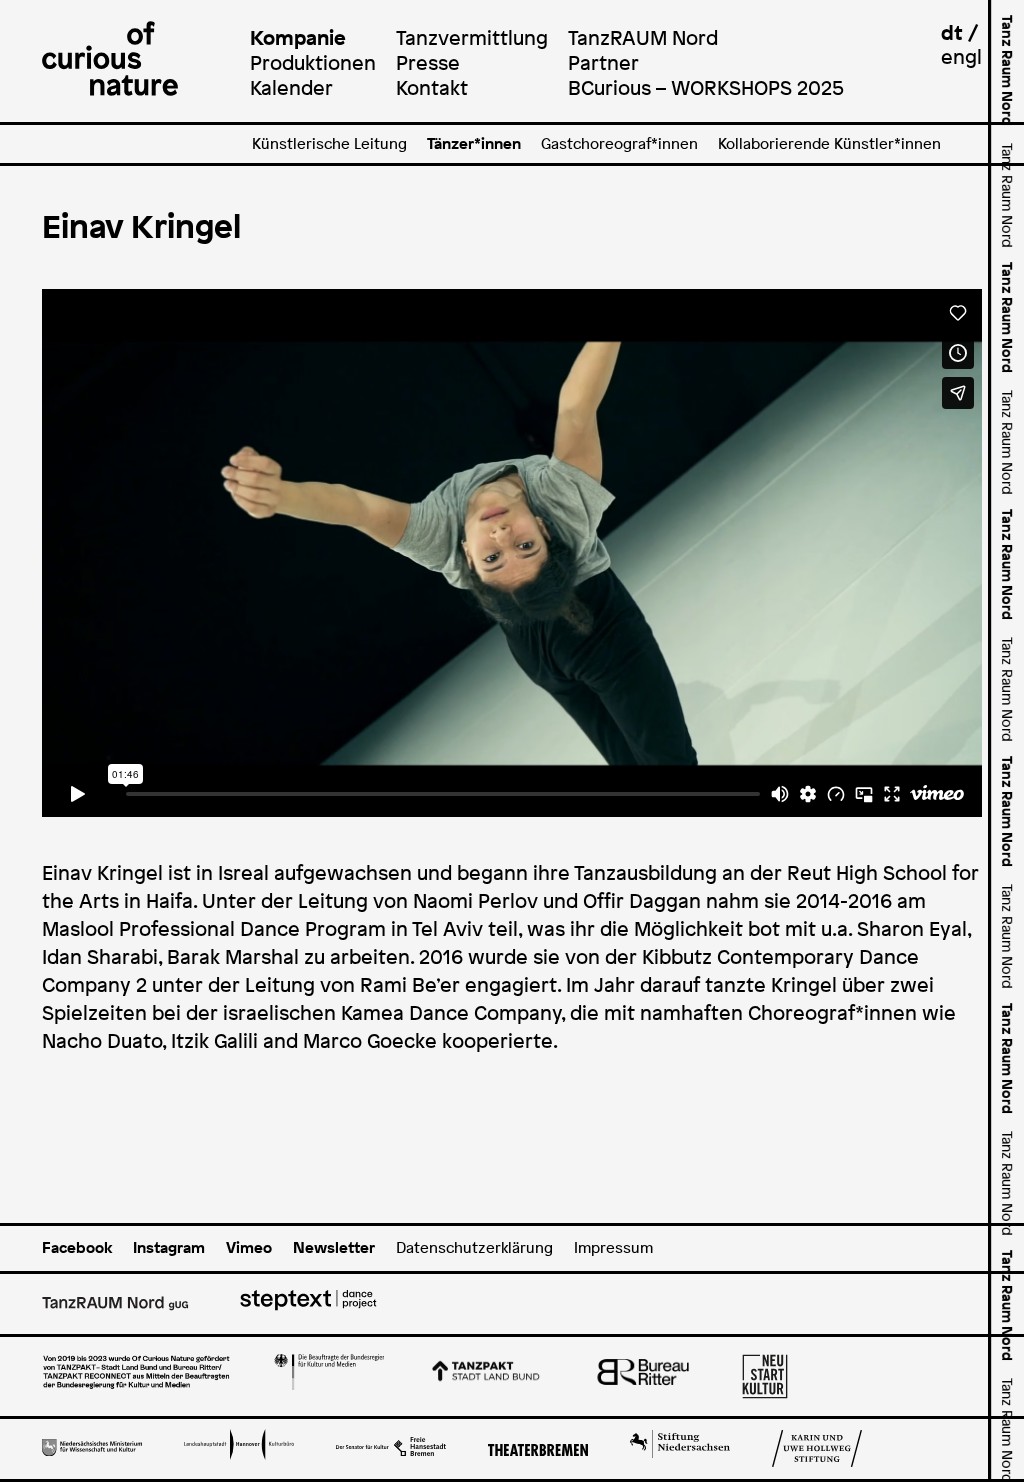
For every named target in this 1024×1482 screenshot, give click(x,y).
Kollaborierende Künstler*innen (829, 143)
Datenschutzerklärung (474, 1247)
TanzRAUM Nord (643, 37)
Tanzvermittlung (472, 37)
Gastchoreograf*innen (619, 143)
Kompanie (298, 37)
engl (961, 56)
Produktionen (313, 62)
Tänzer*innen (474, 143)
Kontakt (432, 87)
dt (952, 32)
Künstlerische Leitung (329, 143)
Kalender (291, 87)
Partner (603, 62)
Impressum (613, 1247)
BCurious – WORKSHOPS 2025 (706, 87)
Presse (428, 62)
